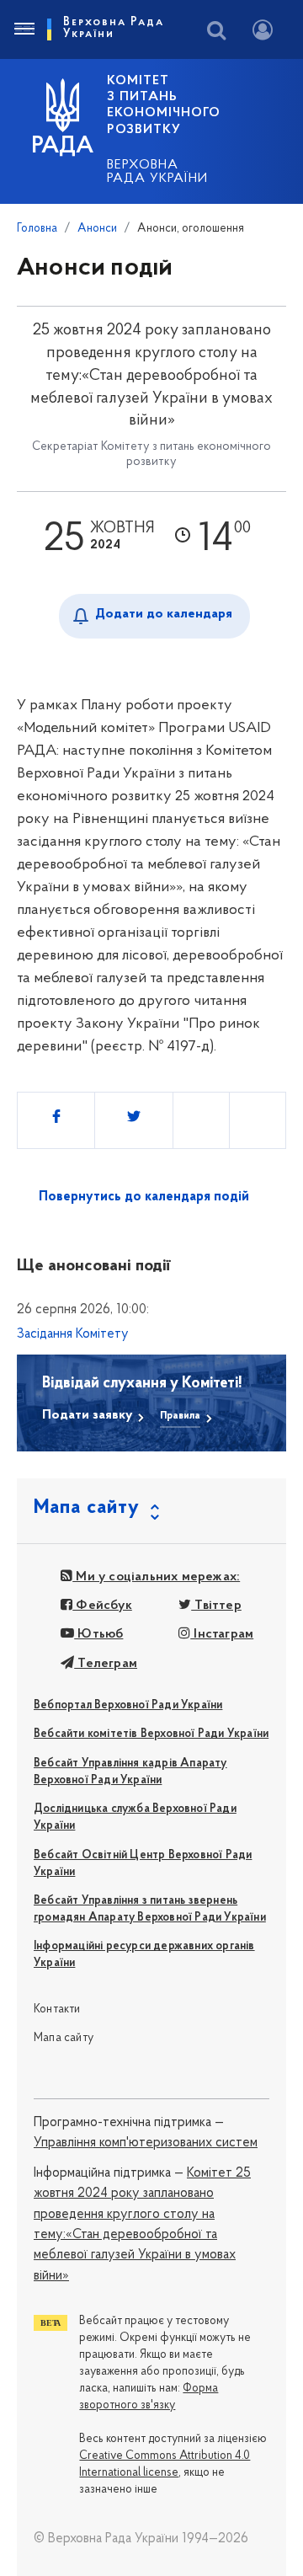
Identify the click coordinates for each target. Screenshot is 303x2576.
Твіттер (216, 1606)
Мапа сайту (64, 2038)
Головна (37, 229)
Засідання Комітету (73, 1334)
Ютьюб (98, 1634)
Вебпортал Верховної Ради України (128, 1705)
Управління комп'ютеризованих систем (146, 2143)
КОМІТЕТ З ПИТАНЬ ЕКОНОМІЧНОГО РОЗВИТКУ (164, 105)
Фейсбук (102, 1606)
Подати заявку (87, 1415)
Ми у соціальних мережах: (156, 1577)
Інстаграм (222, 1634)
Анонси (97, 229)
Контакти (57, 2009)
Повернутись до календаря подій (144, 1197)
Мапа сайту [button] (87, 1508)
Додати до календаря (164, 614)
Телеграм (106, 1664)
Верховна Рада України (157, 172)
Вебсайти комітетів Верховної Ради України (151, 1734)
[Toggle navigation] (24, 29)
